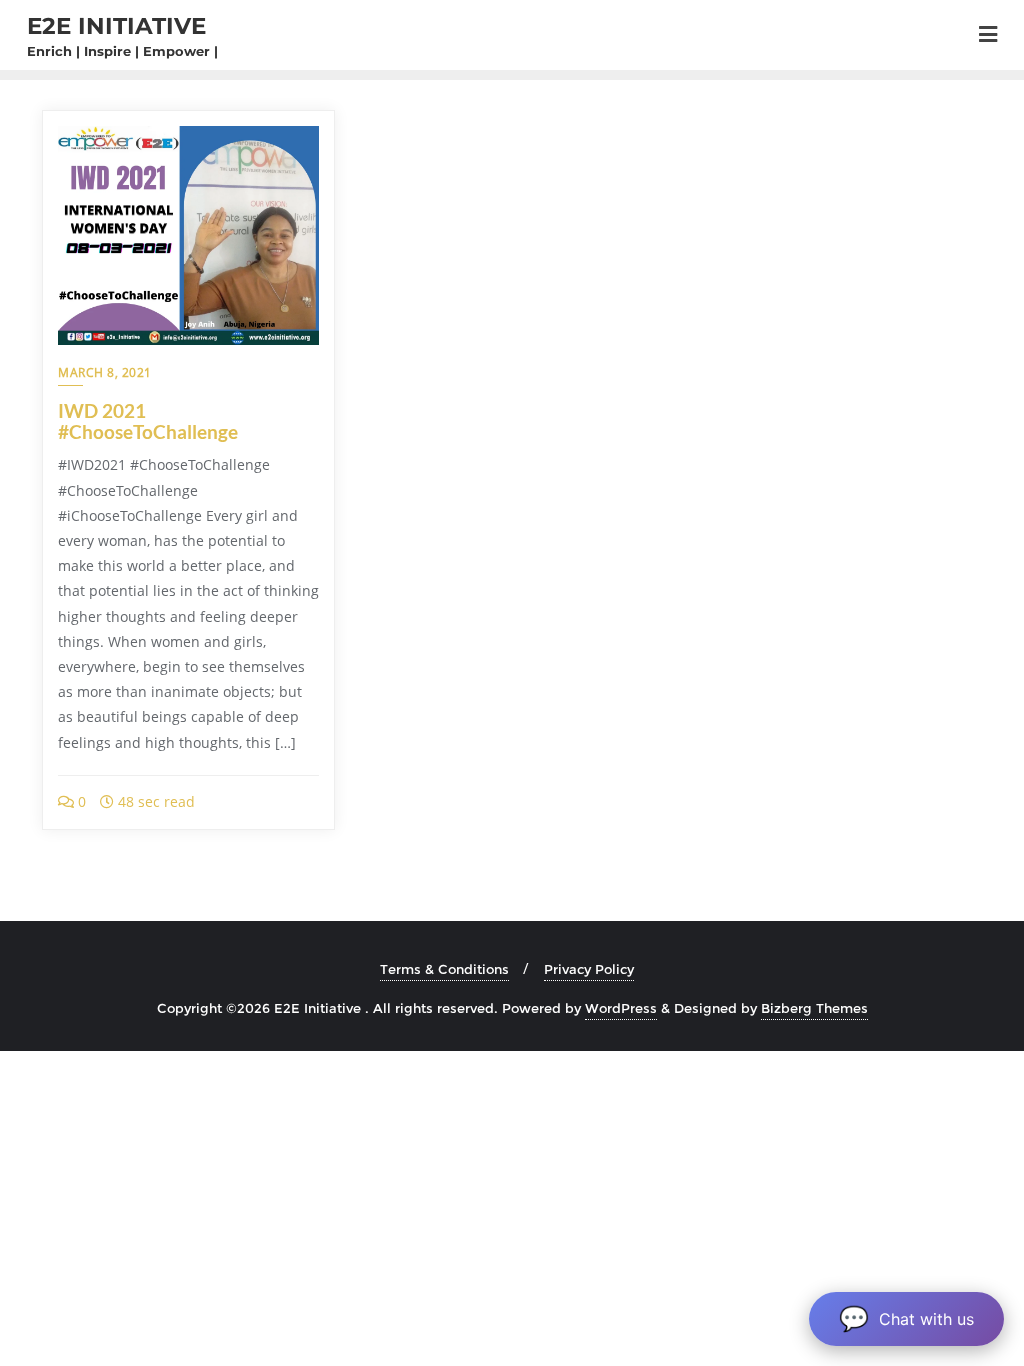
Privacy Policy (589, 969)
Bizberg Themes (814, 1008)
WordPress (621, 1008)
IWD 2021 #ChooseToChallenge (148, 421)
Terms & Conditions (444, 969)
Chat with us (906, 1318)
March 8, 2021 (105, 372)
